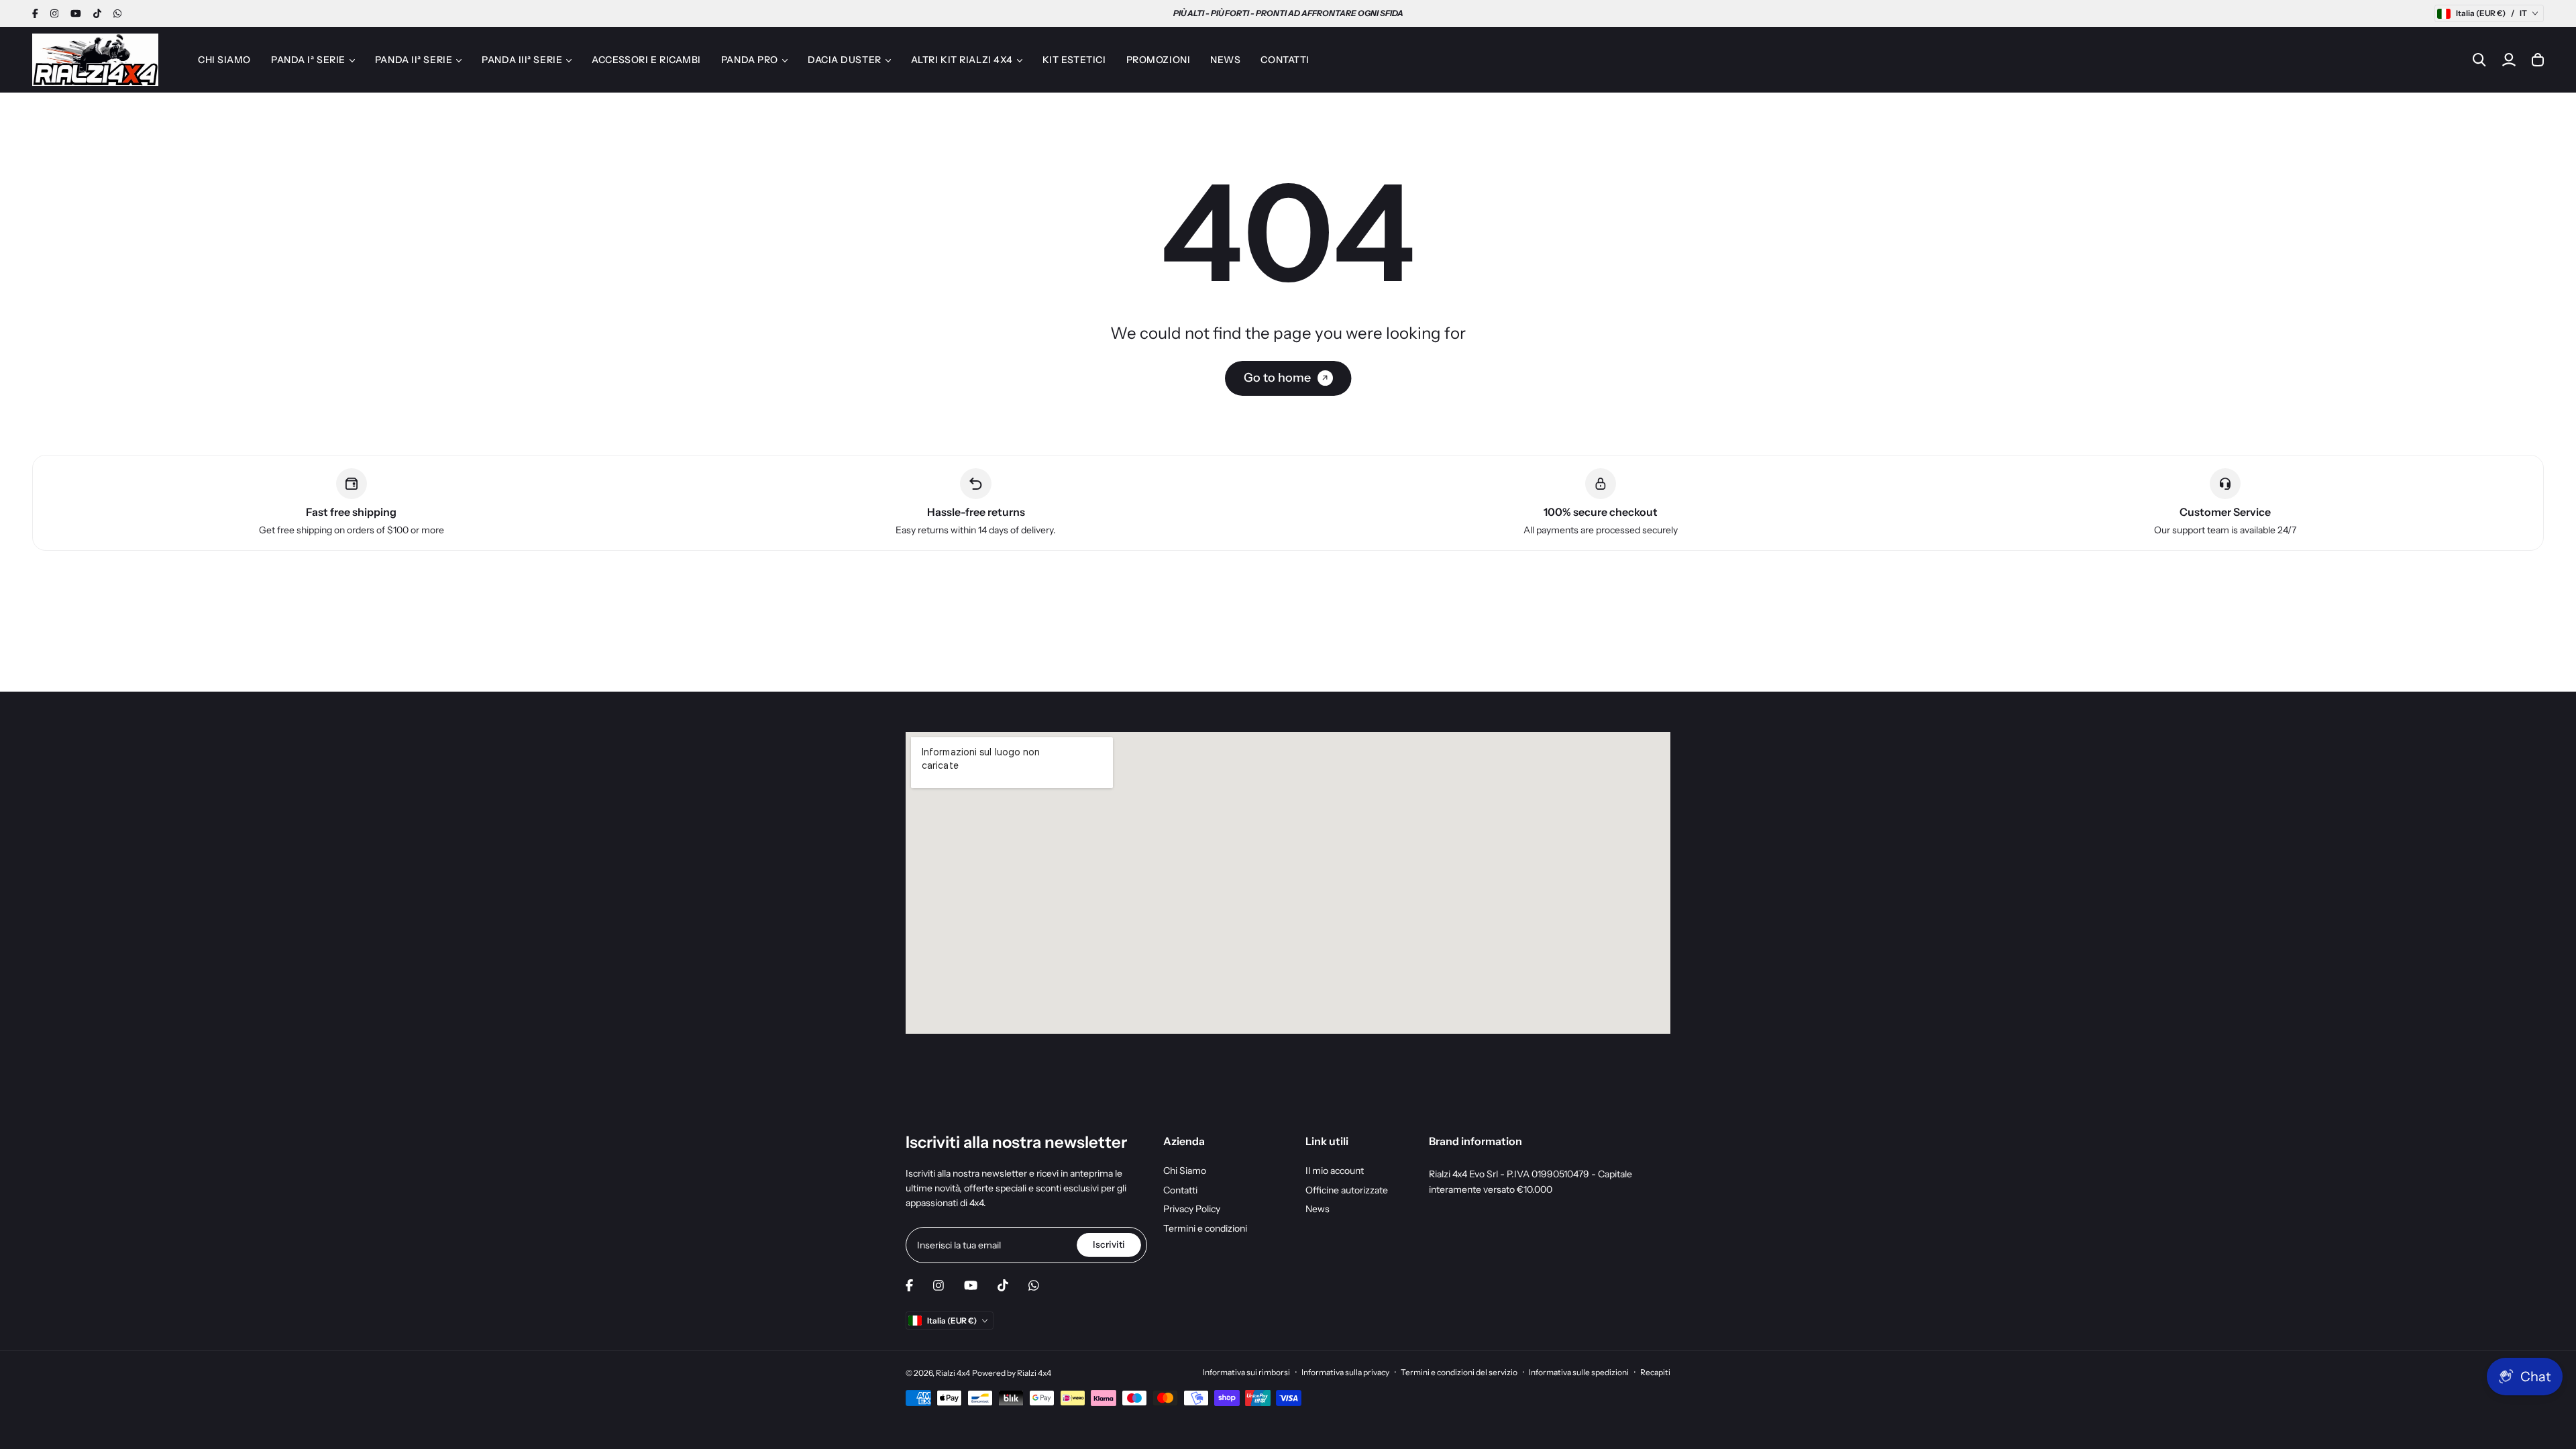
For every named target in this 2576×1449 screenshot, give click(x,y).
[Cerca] (2479, 60)
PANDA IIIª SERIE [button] (522, 60)
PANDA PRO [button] (750, 60)
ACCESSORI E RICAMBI (646, 60)
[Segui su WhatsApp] (117, 13)
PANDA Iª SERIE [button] (308, 60)
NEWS (1225, 60)
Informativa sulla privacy (1345, 1372)
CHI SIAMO (224, 60)
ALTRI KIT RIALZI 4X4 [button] (962, 60)
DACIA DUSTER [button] (845, 60)
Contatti (1180, 1190)
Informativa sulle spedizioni (1579, 1372)
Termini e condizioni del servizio (1459, 1372)
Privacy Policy (1192, 1209)
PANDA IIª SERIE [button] (414, 60)
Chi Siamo (1185, 1171)
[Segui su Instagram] (54, 13)
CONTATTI (1285, 60)
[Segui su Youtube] (76, 13)
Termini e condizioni (1205, 1228)
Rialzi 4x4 (953, 1373)
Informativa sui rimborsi (1246, 1372)
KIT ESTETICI (1074, 60)
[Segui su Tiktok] (97, 13)
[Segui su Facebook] (35, 13)
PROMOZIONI (1159, 60)
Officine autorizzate (1347, 1190)
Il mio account (1335, 1171)
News (1318, 1209)
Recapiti (1655, 1372)
